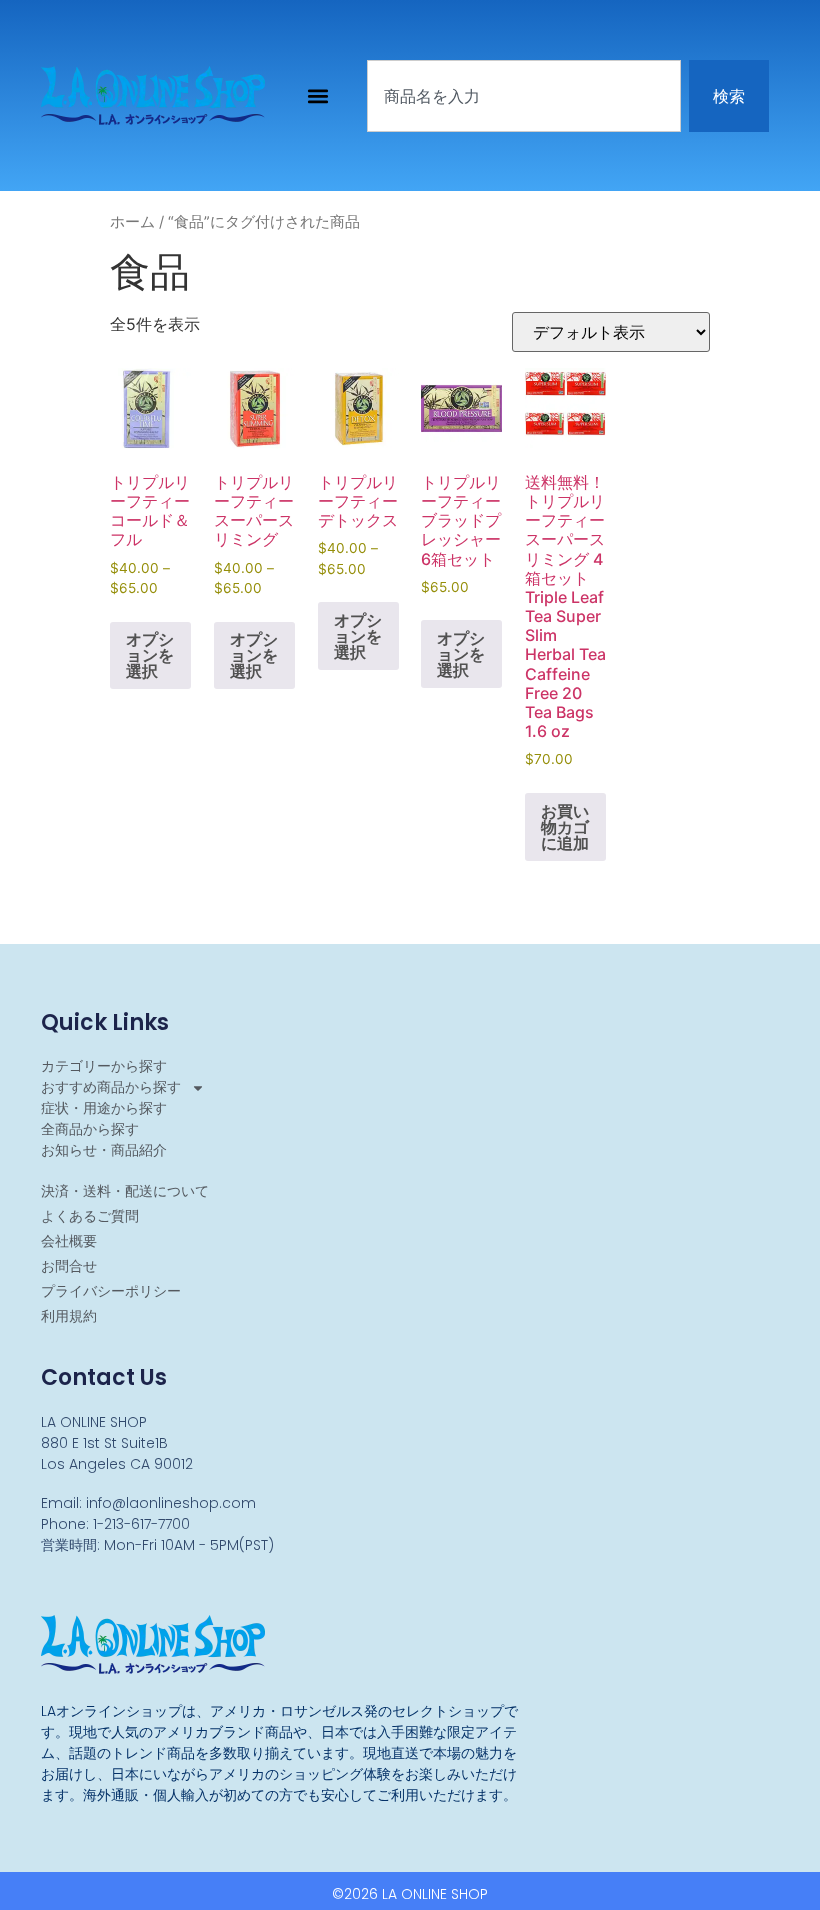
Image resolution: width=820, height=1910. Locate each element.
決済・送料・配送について (125, 1191)
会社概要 (69, 1241)
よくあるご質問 (90, 1216)
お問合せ (69, 1266)
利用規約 (69, 1316)
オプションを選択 (150, 655)
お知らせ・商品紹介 (104, 1150)
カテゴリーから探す (104, 1066)
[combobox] (524, 96)
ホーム (132, 222)
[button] (318, 95)
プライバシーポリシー (111, 1291)
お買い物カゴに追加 (565, 827)
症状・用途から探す (104, 1108)
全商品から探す (90, 1129)
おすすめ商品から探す (111, 1087)
